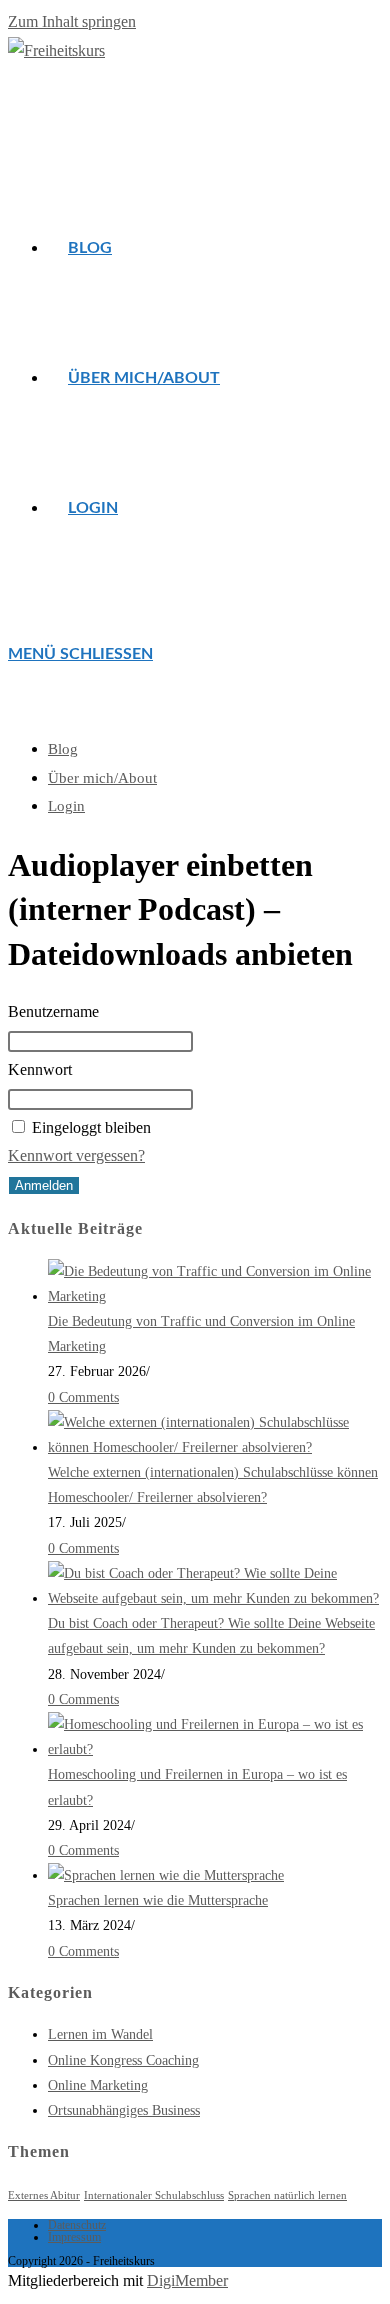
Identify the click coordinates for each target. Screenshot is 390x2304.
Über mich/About (102, 778)
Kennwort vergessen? (76, 1155)
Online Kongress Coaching (123, 2060)
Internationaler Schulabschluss (154, 2195)
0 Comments (83, 1397)
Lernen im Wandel (100, 2034)
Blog (63, 749)
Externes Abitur (44, 2195)
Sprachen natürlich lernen (287, 2195)
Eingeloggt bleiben (91, 1127)
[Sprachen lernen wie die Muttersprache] (166, 1875)
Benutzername (53, 1011)
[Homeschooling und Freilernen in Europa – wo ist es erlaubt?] (215, 1749)
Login (66, 806)
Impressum (74, 2237)
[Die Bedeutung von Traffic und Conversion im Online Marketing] (215, 1296)
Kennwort (40, 1069)
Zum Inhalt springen (72, 21)
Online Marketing (98, 2085)
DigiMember (187, 2280)
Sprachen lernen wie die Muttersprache (158, 1900)
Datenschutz (77, 2225)
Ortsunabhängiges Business (124, 2110)
